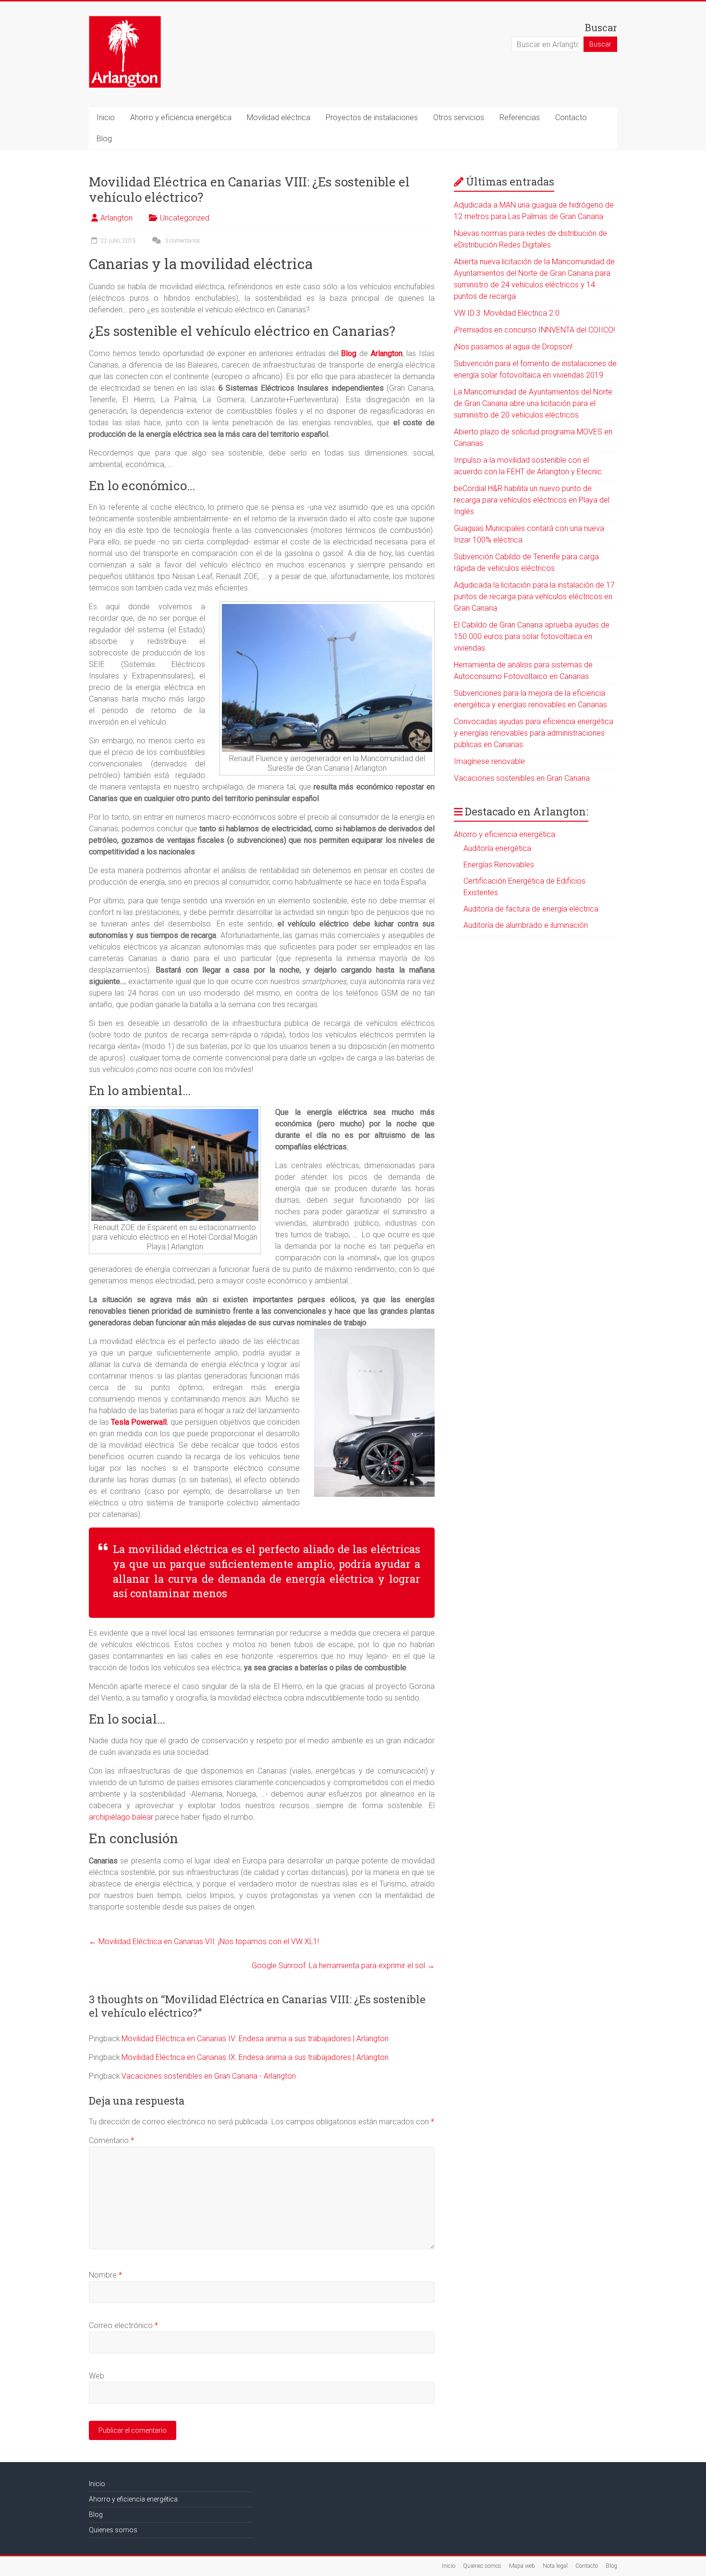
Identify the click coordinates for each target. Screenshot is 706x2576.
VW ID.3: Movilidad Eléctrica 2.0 (507, 313)
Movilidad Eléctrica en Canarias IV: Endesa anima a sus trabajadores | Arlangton (255, 2039)
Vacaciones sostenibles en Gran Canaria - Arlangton (209, 2076)
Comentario (111, 2140)
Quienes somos (113, 2530)
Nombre (105, 2275)
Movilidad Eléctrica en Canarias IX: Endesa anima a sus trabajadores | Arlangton (255, 2057)
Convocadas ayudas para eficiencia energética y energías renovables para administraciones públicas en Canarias (534, 733)
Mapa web (522, 2566)
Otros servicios (459, 117)
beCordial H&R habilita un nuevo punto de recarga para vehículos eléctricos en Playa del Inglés (532, 500)
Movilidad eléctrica (279, 117)
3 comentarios (182, 241)
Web (97, 2376)
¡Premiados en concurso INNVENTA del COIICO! (534, 330)
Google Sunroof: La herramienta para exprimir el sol (343, 1966)
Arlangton (116, 218)
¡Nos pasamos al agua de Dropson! (513, 347)
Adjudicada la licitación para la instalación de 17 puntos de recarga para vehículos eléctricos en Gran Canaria (534, 597)
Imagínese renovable (489, 761)
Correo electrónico (123, 2325)
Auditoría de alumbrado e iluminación (526, 925)
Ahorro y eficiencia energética (181, 117)
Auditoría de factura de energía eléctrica (531, 909)
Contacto (571, 117)
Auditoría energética (497, 848)
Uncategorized (185, 218)
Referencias (520, 117)
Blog (104, 139)
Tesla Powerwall (139, 1422)
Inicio (106, 117)
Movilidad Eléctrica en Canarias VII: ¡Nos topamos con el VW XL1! (204, 1941)
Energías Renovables (499, 865)
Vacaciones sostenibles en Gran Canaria (522, 778)
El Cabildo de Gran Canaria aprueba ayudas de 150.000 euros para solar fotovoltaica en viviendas (532, 636)
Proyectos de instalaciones (372, 117)
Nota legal (555, 2566)
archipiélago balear (121, 1817)
